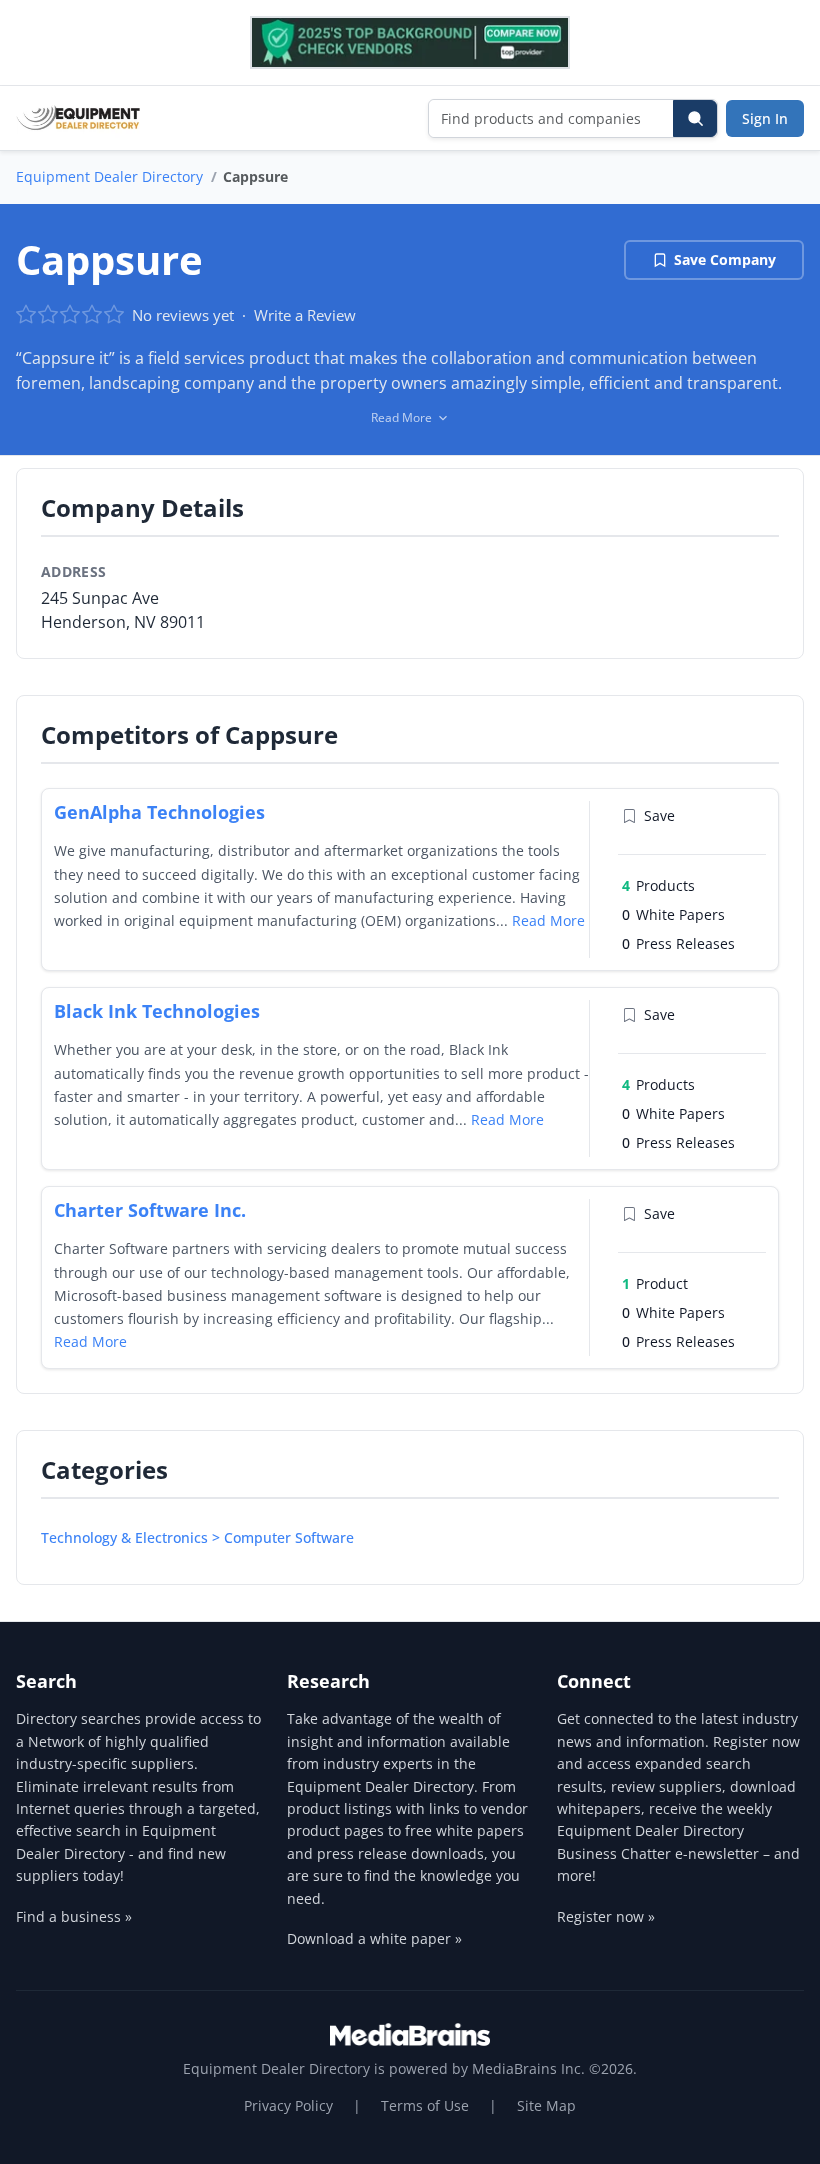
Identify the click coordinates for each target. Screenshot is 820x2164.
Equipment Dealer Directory (109, 176)
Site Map (546, 2105)
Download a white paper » (374, 1938)
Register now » (606, 1916)
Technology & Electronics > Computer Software (197, 1537)
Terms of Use (425, 2105)
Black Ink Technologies (157, 1011)
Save (659, 815)
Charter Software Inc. (150, 1210)
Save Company (725, 259)
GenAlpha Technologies (159, 812)
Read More (548, 920)
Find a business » (74, 1916)
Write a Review (305, 315)
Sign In (765, 118)
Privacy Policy (288, 2105)
